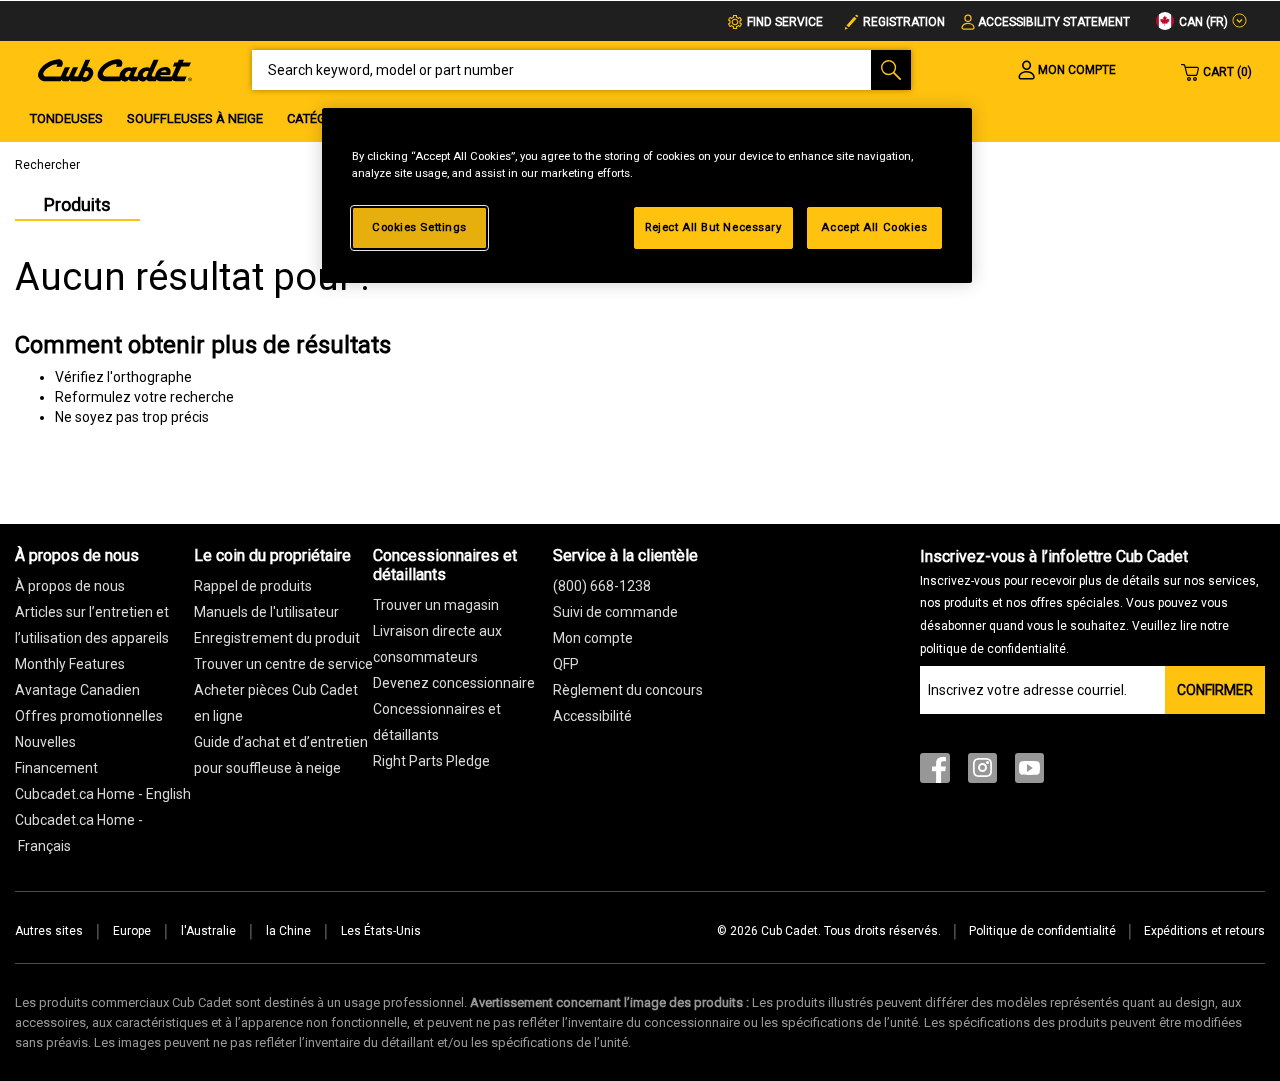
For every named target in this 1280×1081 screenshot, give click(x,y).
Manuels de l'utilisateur (266, 612)
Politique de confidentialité (1042, 931)
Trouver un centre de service (283, 664)
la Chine (288, 931)
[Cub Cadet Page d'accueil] (115, 69)
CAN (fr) (1202, 22)
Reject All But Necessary (713, 227)
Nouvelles (45, 742)
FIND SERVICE (785, 22)
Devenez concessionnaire (454, 683)
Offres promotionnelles (89, 716)
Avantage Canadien (77, 690)
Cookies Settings (419, 227)
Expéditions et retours (1204, 931)
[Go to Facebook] (935, 772)
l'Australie (208, 931)
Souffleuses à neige (195, 118)
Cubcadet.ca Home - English (103, 794)
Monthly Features (70, 664)
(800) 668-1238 (602, 586)
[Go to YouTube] (1029, 772)
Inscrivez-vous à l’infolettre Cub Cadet (1089, 601)
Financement (56, 768)
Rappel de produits (253, 586)
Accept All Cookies (874, 227)
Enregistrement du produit (277, 638)
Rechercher (47, 165)
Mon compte (593, 638)
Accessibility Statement (1054, 22)
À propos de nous (70, 586)
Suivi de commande (615, 612)
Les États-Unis (381, 931)
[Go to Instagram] (982, 772)
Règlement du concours (628, 690)
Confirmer (1215, 690)
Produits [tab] (77, 204)
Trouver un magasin (436, 605)
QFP (566, 664)
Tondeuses (66, 118)
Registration (904, 22)
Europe (132, 931)
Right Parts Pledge (431, 761)
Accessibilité (592, 716)
